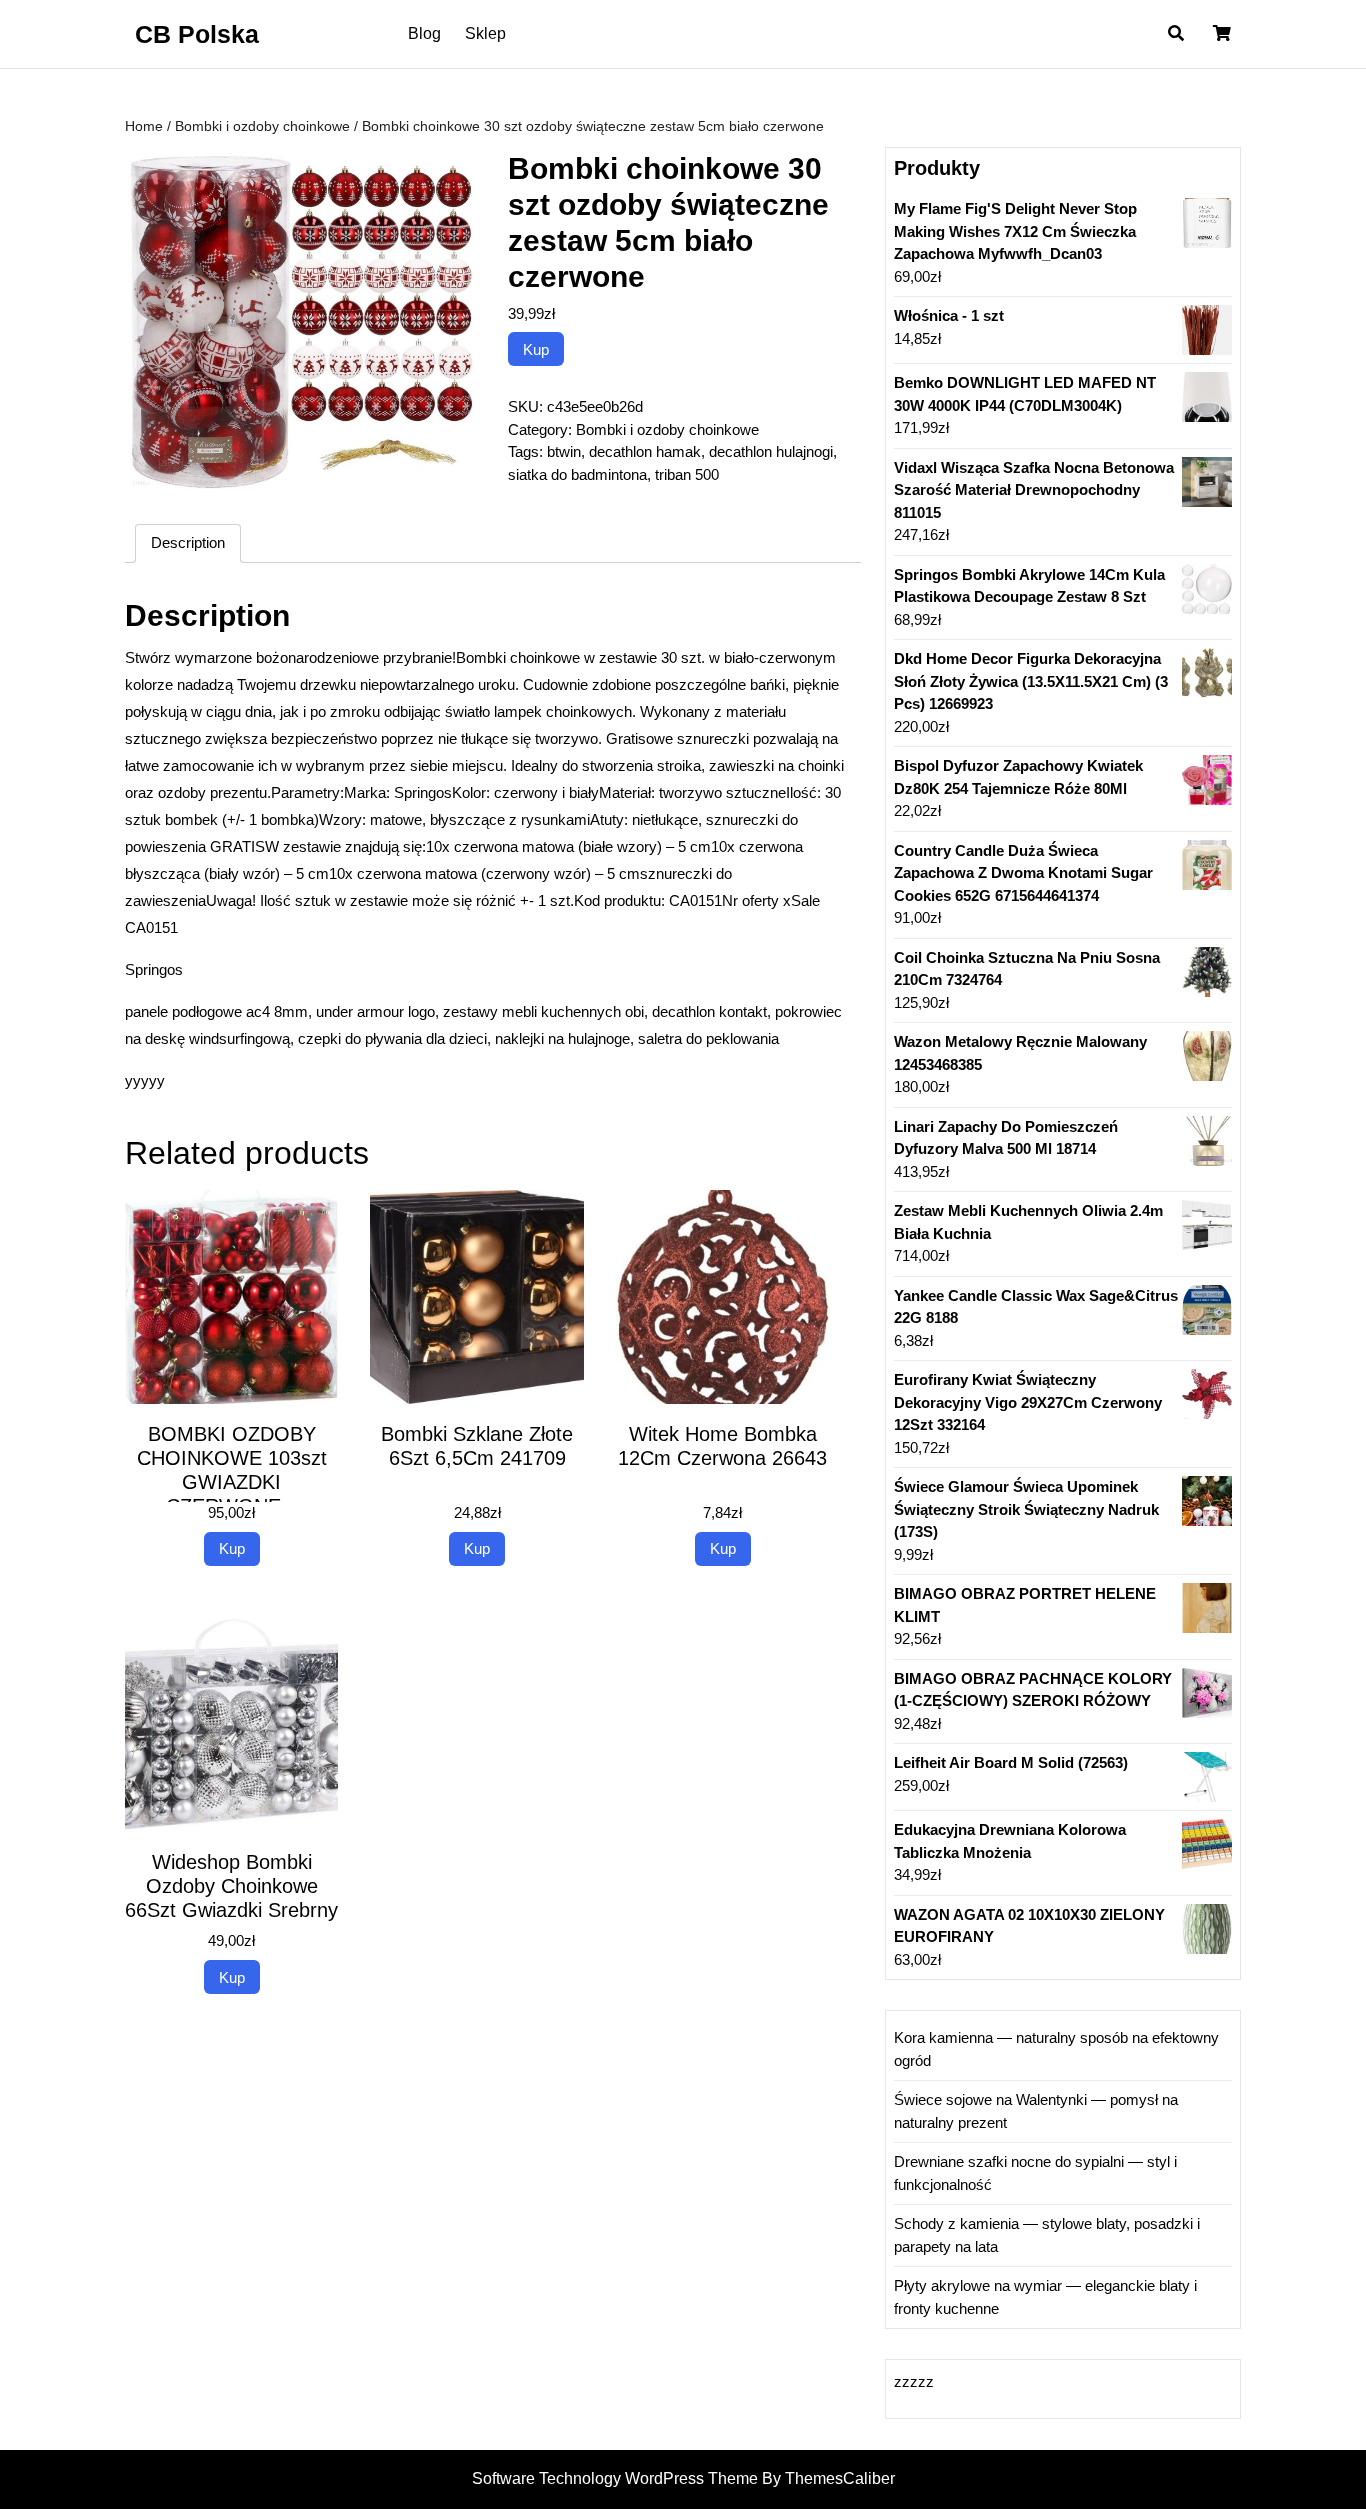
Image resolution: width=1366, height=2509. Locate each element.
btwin (564, 451)
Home (144, 126)
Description (188, 542)
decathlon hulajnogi (771, 451)
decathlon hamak (645, 451)
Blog (424, 33)
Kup (536, 349)
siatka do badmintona (577, 474)
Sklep (485, 33)
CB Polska (197, 34)
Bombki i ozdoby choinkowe (262, 126)
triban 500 (687, 474)
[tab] (188, 544)
